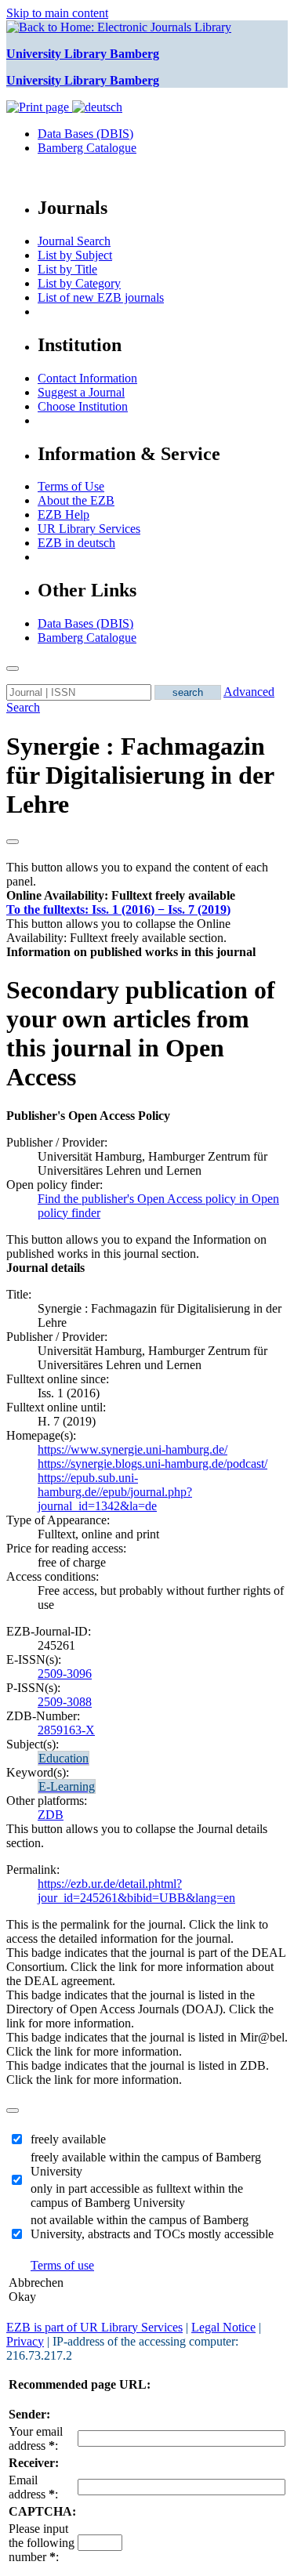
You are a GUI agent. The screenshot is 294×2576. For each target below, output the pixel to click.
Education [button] (64, 1758)
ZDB (51, 1815)
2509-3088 (65, 1702)
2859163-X (66, 1730)
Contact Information (87, 378)
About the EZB (76, 500)
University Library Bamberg (83, 54)
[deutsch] (97, 107)
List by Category (79, 283)
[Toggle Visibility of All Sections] (13, 842)
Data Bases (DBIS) (85, 134)
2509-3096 (65, 1674)
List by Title (67, 269)
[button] (121, 895)
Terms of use (62, 2265)
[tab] (147, 896)
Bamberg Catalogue (87, 148)
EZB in (76, 543)
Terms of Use (71, 486)
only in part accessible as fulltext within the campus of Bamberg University (137, 2196)
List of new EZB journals (101, 297)
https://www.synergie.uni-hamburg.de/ (132, 1449)
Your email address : (36, 2438)
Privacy (25, 2341)
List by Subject (75, 255)
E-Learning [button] (67, 1786)
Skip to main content (57, 13)
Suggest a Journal (81, 392)
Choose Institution (83, 406)
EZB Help (64, 514)
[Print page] (39, 107)
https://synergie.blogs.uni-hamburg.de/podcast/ (152, 1464)
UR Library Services (89, 529)
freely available (68, 2139)
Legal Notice (223, 2327)
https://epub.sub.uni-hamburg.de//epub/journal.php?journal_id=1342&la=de (115, 1492)
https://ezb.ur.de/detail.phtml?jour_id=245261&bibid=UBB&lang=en (136, 1891)
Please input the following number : (42, 2543)
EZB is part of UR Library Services (94, 2327)
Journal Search (74, 241)
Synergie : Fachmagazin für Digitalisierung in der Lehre (140, 775)
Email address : (33, 2487)
